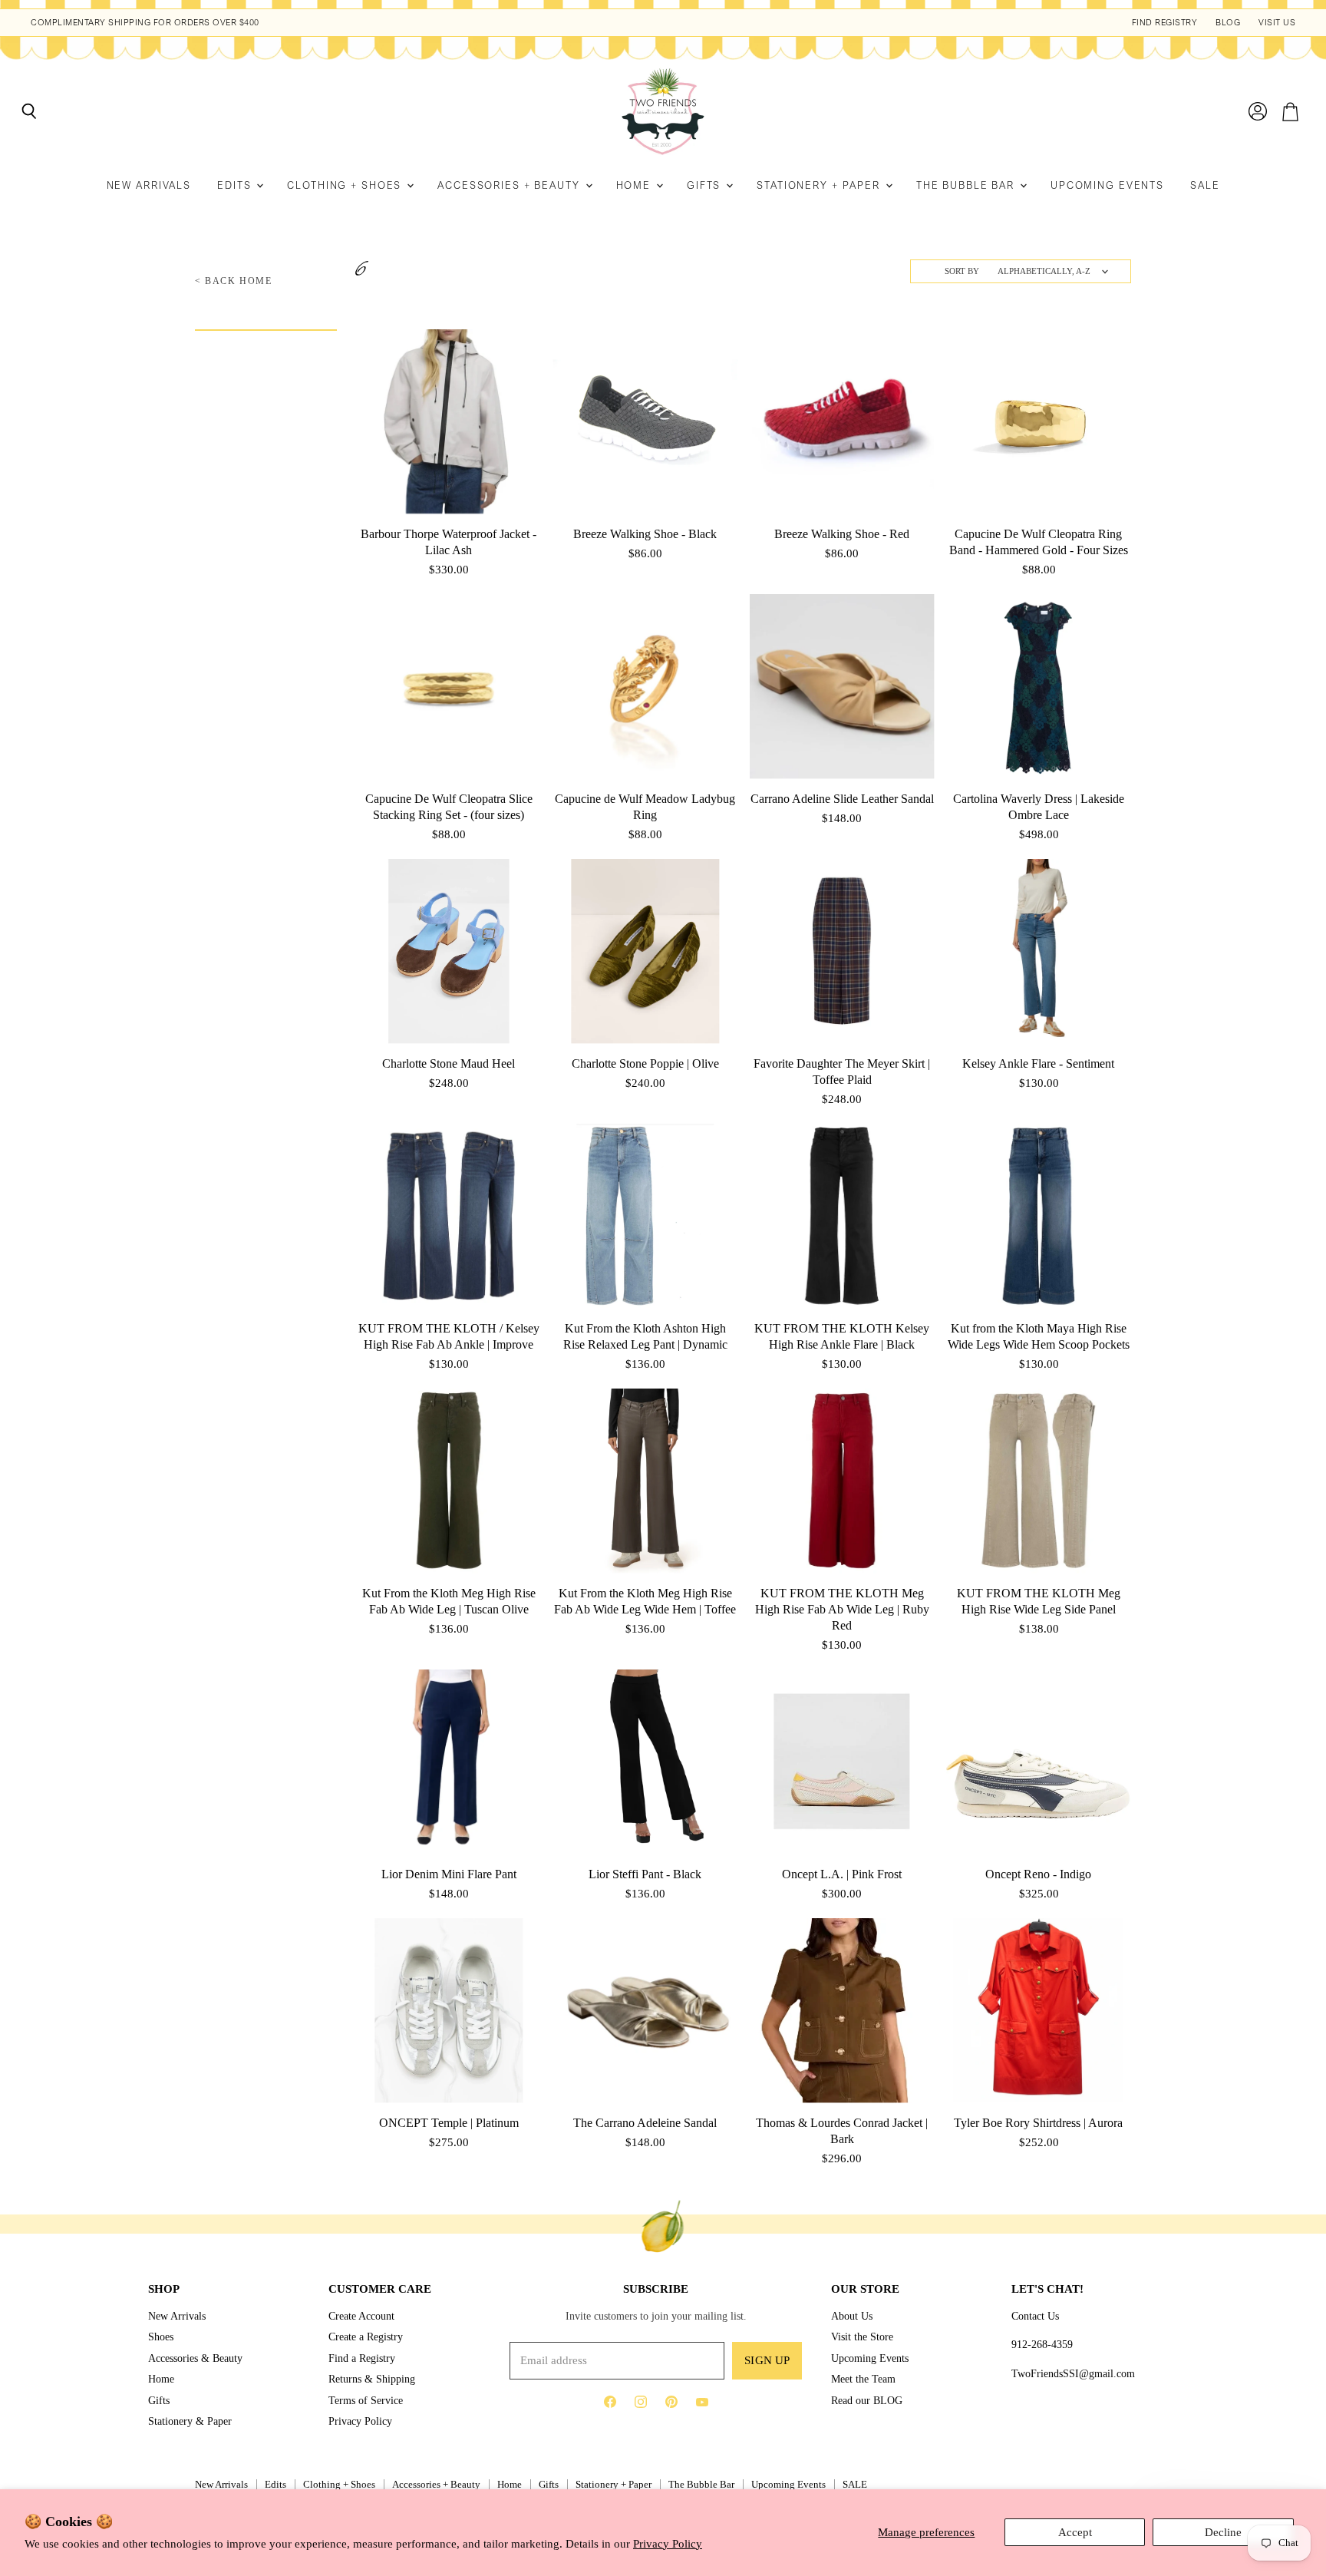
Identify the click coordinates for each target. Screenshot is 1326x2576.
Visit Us (1277, 23)
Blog (1228, 23)
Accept (1075, 2532)
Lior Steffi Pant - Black (645, 1874)
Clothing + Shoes (346, 185)
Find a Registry (362, 2358)
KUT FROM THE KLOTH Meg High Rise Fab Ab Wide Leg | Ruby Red (842, 1609)
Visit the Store (862, 2337)
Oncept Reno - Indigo (1038, 1874)
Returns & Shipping (372, 2379)
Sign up (767, 2360)
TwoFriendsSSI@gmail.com (1073, 2373)
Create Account (361, 2316)
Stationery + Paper (820, 185)
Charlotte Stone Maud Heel (449, 1063)
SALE (1205, 185)
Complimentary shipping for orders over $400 (145, 23)
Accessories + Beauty (510, 185)
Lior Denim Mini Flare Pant (449, 1874)
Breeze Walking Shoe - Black (645, 534)
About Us (852, 2316)
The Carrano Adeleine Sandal (645, 2123)
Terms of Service (366, 2400)
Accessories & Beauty (195, 2358)
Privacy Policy (668, 2544)
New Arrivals (149, 185)
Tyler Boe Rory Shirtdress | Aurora (1038, 2123)
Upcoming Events (1107, 185)
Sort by (962, 271)
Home (635, 185)
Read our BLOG (867, 2400)
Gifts (706, 185)
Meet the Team (863, 2379)
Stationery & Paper (190, 2421)
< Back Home (234, 281)
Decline (1223, 2532)
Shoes (161, 2337)
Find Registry (1165, 23)
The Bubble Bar (967, 185)
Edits (236, 185)
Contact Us (1035, 2316)
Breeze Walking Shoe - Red (842, 534)
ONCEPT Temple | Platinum (449, 2123)
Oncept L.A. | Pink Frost (842, 1874)
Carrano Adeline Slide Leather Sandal (842, 799)
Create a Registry (366, 2337)
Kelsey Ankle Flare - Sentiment (1038, 1063)
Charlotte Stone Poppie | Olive (645, 1063)
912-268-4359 (1042, 2344)
